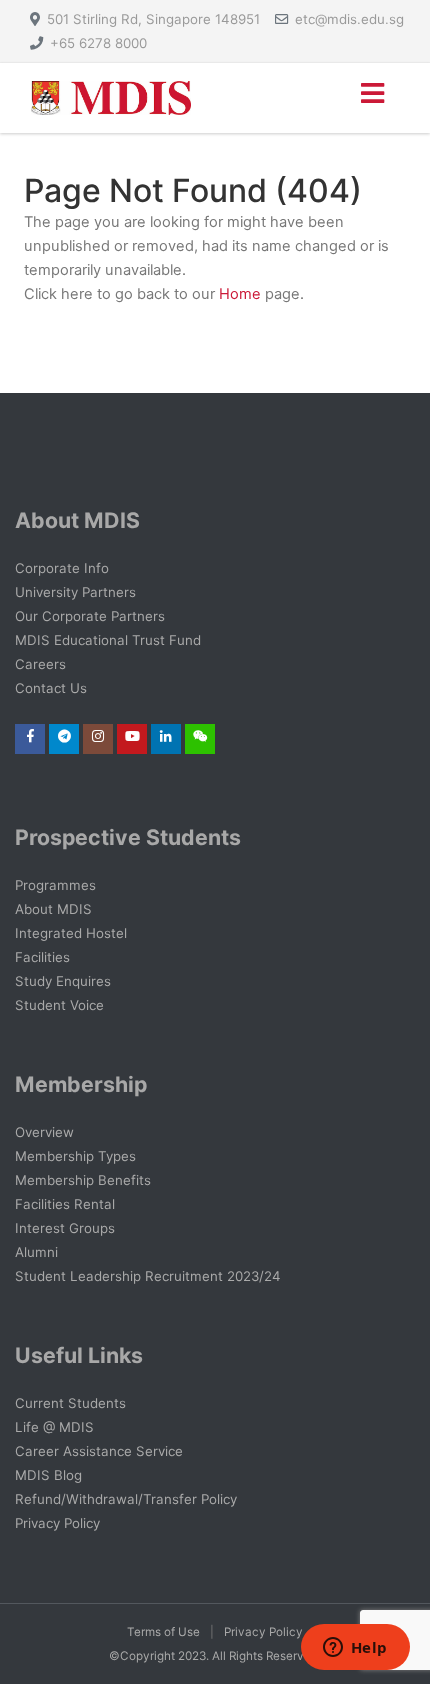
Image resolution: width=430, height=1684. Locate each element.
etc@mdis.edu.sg (349, 19)
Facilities (42, 957)
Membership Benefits (83, 1180)
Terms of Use (163, 1632)
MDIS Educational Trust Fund (108, 640)
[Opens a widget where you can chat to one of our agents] (355, 1649)
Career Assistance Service (99, 1451)
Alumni (36, 1252)
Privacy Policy (57, 1523)
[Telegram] (64, 736)
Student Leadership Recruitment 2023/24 (148, 1276)
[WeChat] (200, 736)
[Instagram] (98, 736)
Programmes (55, 885)
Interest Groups (65, 1228)
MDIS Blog (48, 1475)
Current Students (70, 1403)
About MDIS (53, 909)
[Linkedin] (166, 736)
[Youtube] (132, 736)
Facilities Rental (65, 1204)
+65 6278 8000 (98, 43)
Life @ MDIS (54, 1427)
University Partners (75, 592)
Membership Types (75, 1156)
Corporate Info (62, 568)
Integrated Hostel (71, 933)
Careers (40, 664)
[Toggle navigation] (371, 98)
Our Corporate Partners (90, 616)
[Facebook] (30, 736)
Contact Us (51, 688)
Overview (44, 1132)
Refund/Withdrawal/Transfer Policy (126, 1499)
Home (240, 294)
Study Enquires (63, 981)
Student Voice (59, 1005)
